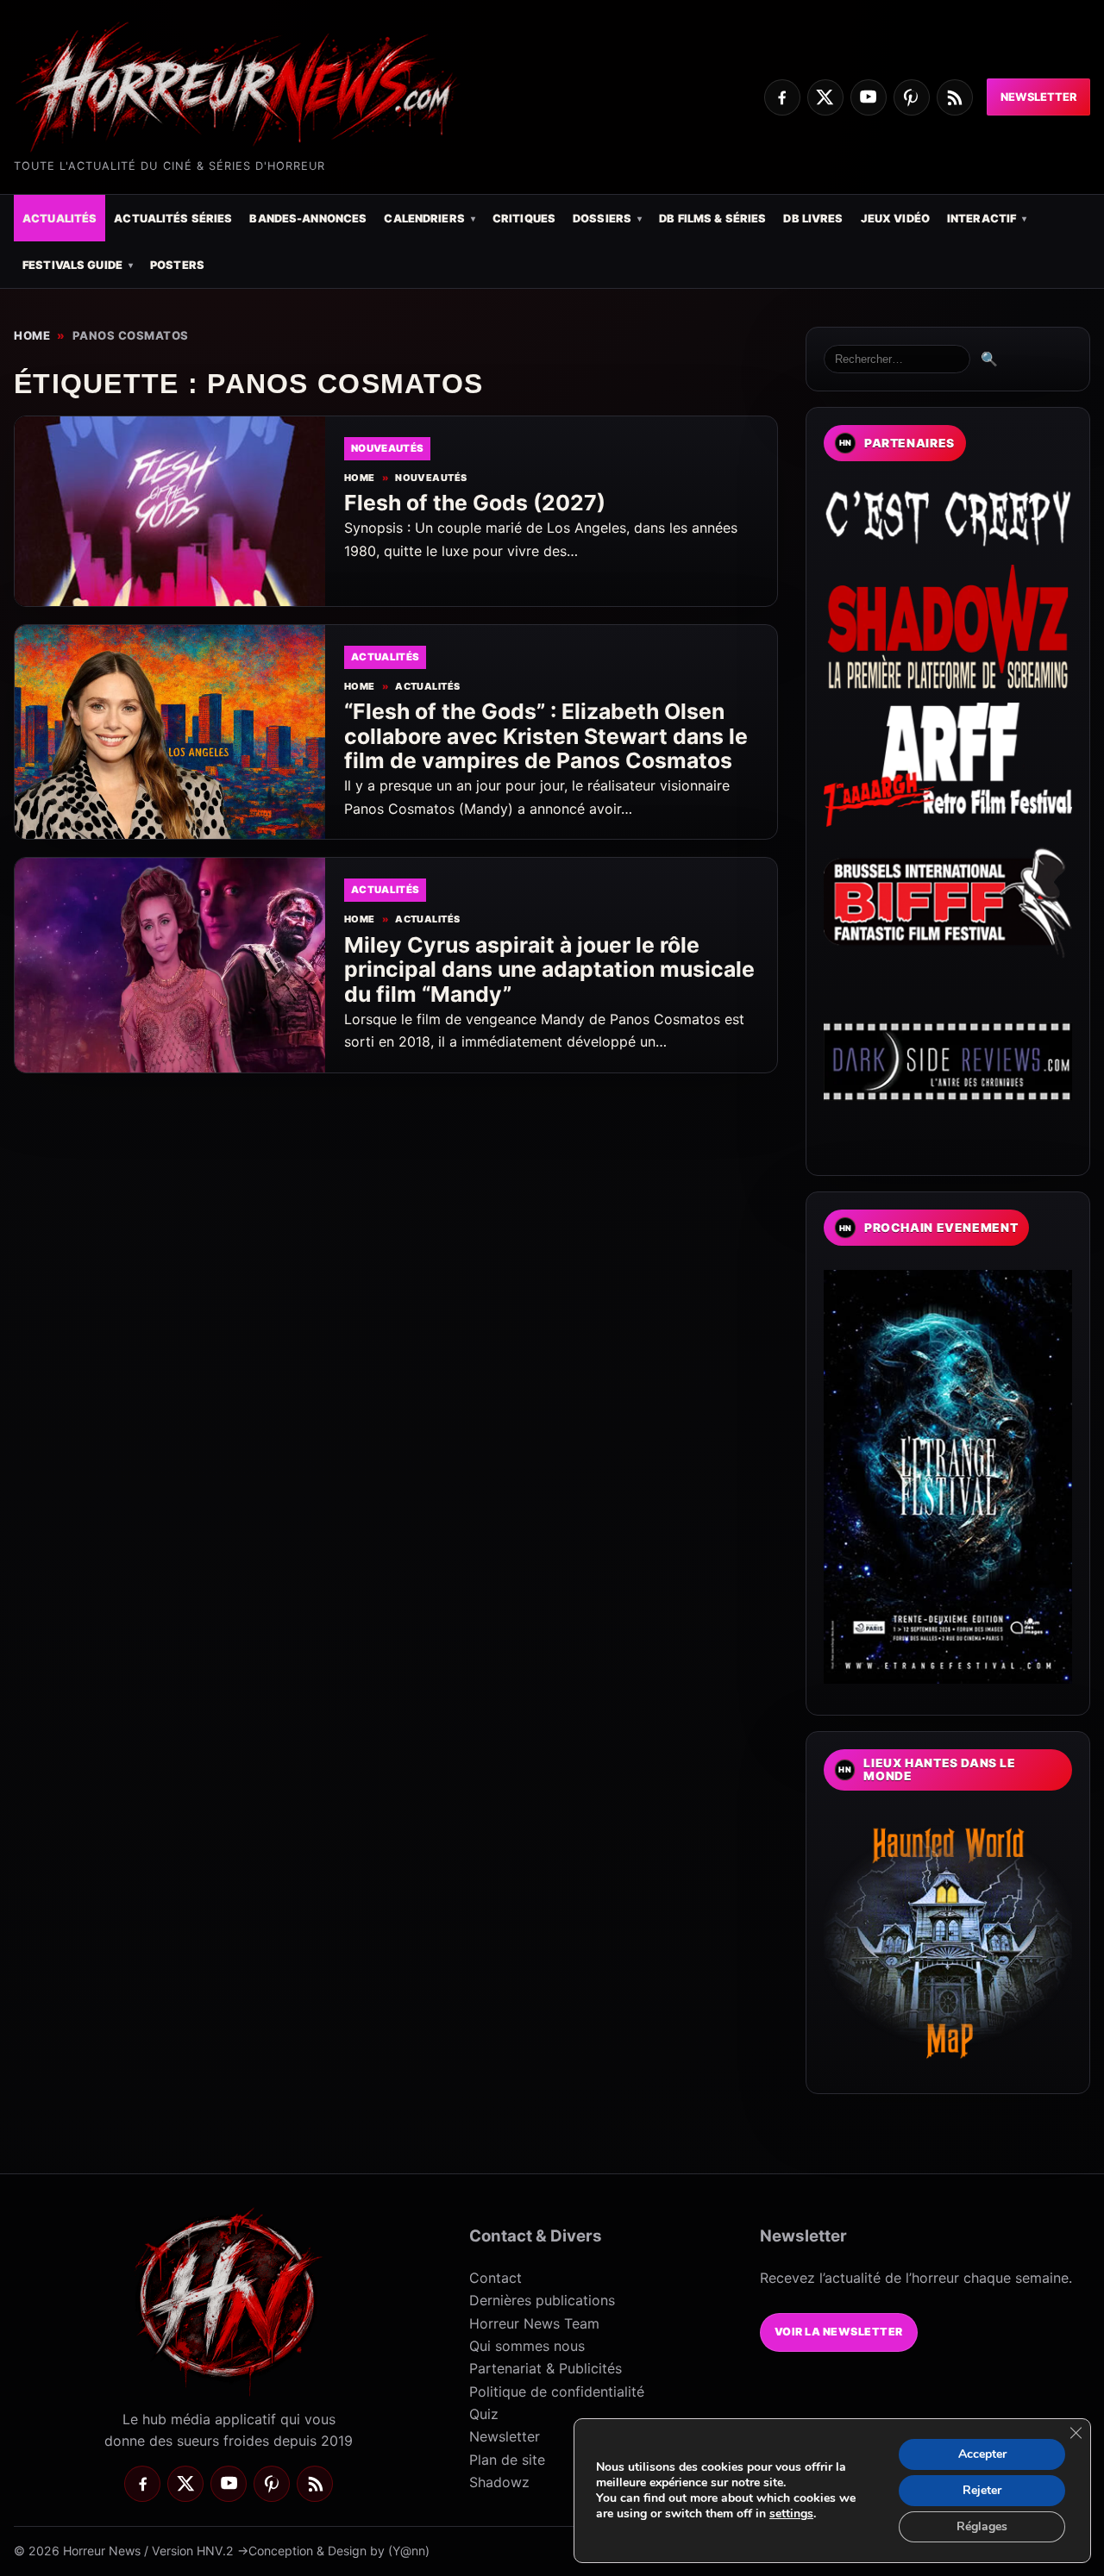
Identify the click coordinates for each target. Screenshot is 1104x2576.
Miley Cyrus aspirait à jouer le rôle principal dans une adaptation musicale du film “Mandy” (549, 969)
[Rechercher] (897, 359)
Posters (177, 265)
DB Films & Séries (712, 219)
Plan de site (507, 2460)
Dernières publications (542, 2300)
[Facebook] (782, 97)
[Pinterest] (912, 97)
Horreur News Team (534, 2323)
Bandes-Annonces (308, 219)
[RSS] (955, 97)
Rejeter (982, 2490)
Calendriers (424, 219)
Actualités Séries (173, 219)
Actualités (60, 219)
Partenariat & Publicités (546, 2368)
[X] (825, 97)
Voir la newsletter (839, 2332)
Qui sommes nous (527, 2346)
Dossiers (602, 219)
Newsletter (1038, 97)
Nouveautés (431, 478)
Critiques (524, 219)
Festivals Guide (72, 265)
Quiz (484, 2414)
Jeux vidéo (895, 219)
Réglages (982, 2526)
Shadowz (499, 2482)
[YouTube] (869, 97)
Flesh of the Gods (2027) (475, 503)
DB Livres (813, 219)
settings (791, 2514)
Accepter (982, 2454)
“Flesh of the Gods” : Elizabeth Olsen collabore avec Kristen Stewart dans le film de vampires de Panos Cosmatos (546, 736)
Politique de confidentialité (557, 2392)
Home (32, 335)
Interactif (982, 219)
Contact (496, 2278)
